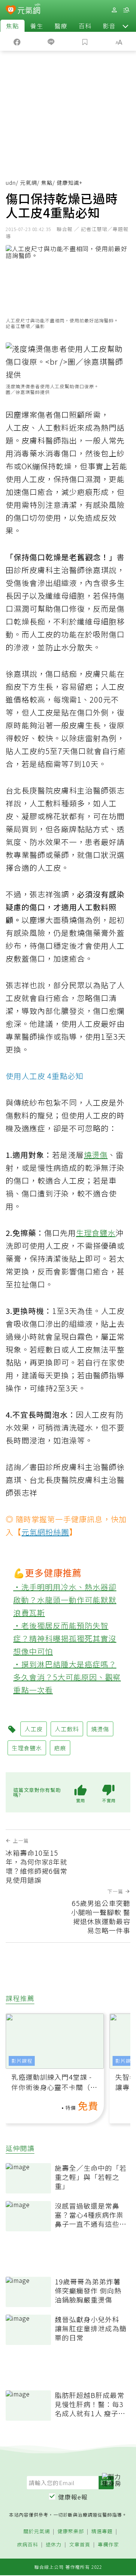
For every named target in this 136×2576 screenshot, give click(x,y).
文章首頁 (80, 2545)
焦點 (12, 26)
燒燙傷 (96, 1155)
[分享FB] (17, 41)
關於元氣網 (37, 2531)
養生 (37, 26)
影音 (109, 26)
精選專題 (102, 2531)
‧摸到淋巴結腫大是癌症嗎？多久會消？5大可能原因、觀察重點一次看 (67, 1677)
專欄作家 (108, 2545)
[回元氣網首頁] (29, 10)
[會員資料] (114, 10)
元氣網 (29, 183)
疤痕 (85, 492)
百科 (85, 26)
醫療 (61, 26)
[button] (125, 26)
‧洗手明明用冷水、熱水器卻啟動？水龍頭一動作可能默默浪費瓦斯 (65, 1600)
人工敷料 (53, 427)
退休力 (54, 2545)
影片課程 (22, 2061)
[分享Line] (51, 41)
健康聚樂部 (71, 2531)
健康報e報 (73, 2497)
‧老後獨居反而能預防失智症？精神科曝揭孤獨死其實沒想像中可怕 (65, 1638)
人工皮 (18, 427)
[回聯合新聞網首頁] (11, 11)
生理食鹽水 (96, 1233)
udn (11, 183)
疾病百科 (28, 2545)
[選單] (126, 10)
